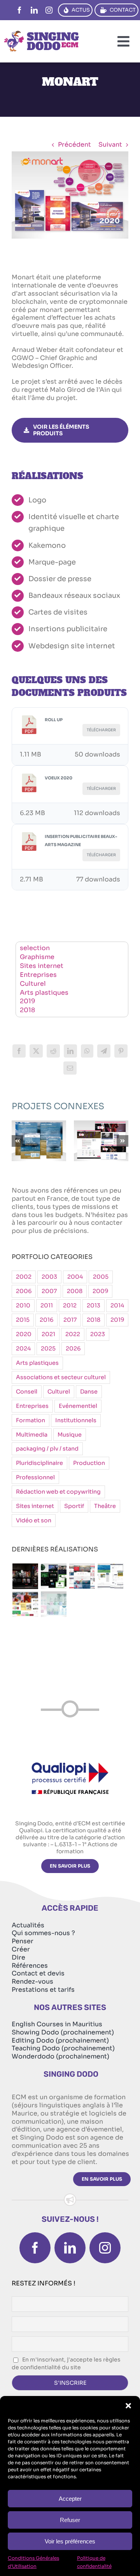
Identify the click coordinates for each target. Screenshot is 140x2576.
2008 (75, 1291)
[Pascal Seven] (25, 1576)
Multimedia (32, 1435)
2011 (47, 1305)
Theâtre (105, 1506)
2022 (73, 1334)
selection (35, 948)
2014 (117, 1305)
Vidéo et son (34, 1520)
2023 (98, 1334)
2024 (23, 1349)
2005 (101, 1277)
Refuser (70, 2520)
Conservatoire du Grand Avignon (101, 1125)
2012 (70, 1305)
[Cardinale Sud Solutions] (82, 1576)
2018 (27, 1010)
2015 (23, 1320)
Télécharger (101, 730)
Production (89, 1463)
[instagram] (49, 10)
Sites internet (42, 966)
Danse (89, 1392)
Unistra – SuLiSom (39, 1130)
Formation (31, 1420)
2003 (49, 1277)
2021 (48, 1334)
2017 (70, 1320)
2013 (94, 1305)
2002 (24, 1277)
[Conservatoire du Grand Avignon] (101, 1141)
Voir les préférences (70, 2541)
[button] (128, 2406)
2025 (48, 1349)
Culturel (33, 984)
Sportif (74, 1506)
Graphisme (37, 957)
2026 (73, 1349)
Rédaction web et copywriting (58, 1492)
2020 (24, 1334)
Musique (70, 1435)
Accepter (70, 2499)
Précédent (74, 145)
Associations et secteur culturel (61, 1377)
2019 (28, 1001)
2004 (75, 1277)
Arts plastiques (44, 993)
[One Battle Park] (53, 1576)
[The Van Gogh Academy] (110, 1576)
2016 (46, 1320)
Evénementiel (78, 1406)
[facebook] (19, 10)
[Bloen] (53, 1604)
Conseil (27, 1392)
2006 (24, 1291)
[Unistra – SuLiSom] (39, 1141)
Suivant (110, 145)
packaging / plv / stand (47, 1449)
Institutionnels (76, 1420)
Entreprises (38, 975)
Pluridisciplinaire (39, 1463)
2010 (23, 1305)
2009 (100, 1291)
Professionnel (35, 1477)
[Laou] (25, 1604)
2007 (49, 1291)
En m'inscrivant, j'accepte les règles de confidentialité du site (66, 2363)
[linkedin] (34, 10)
